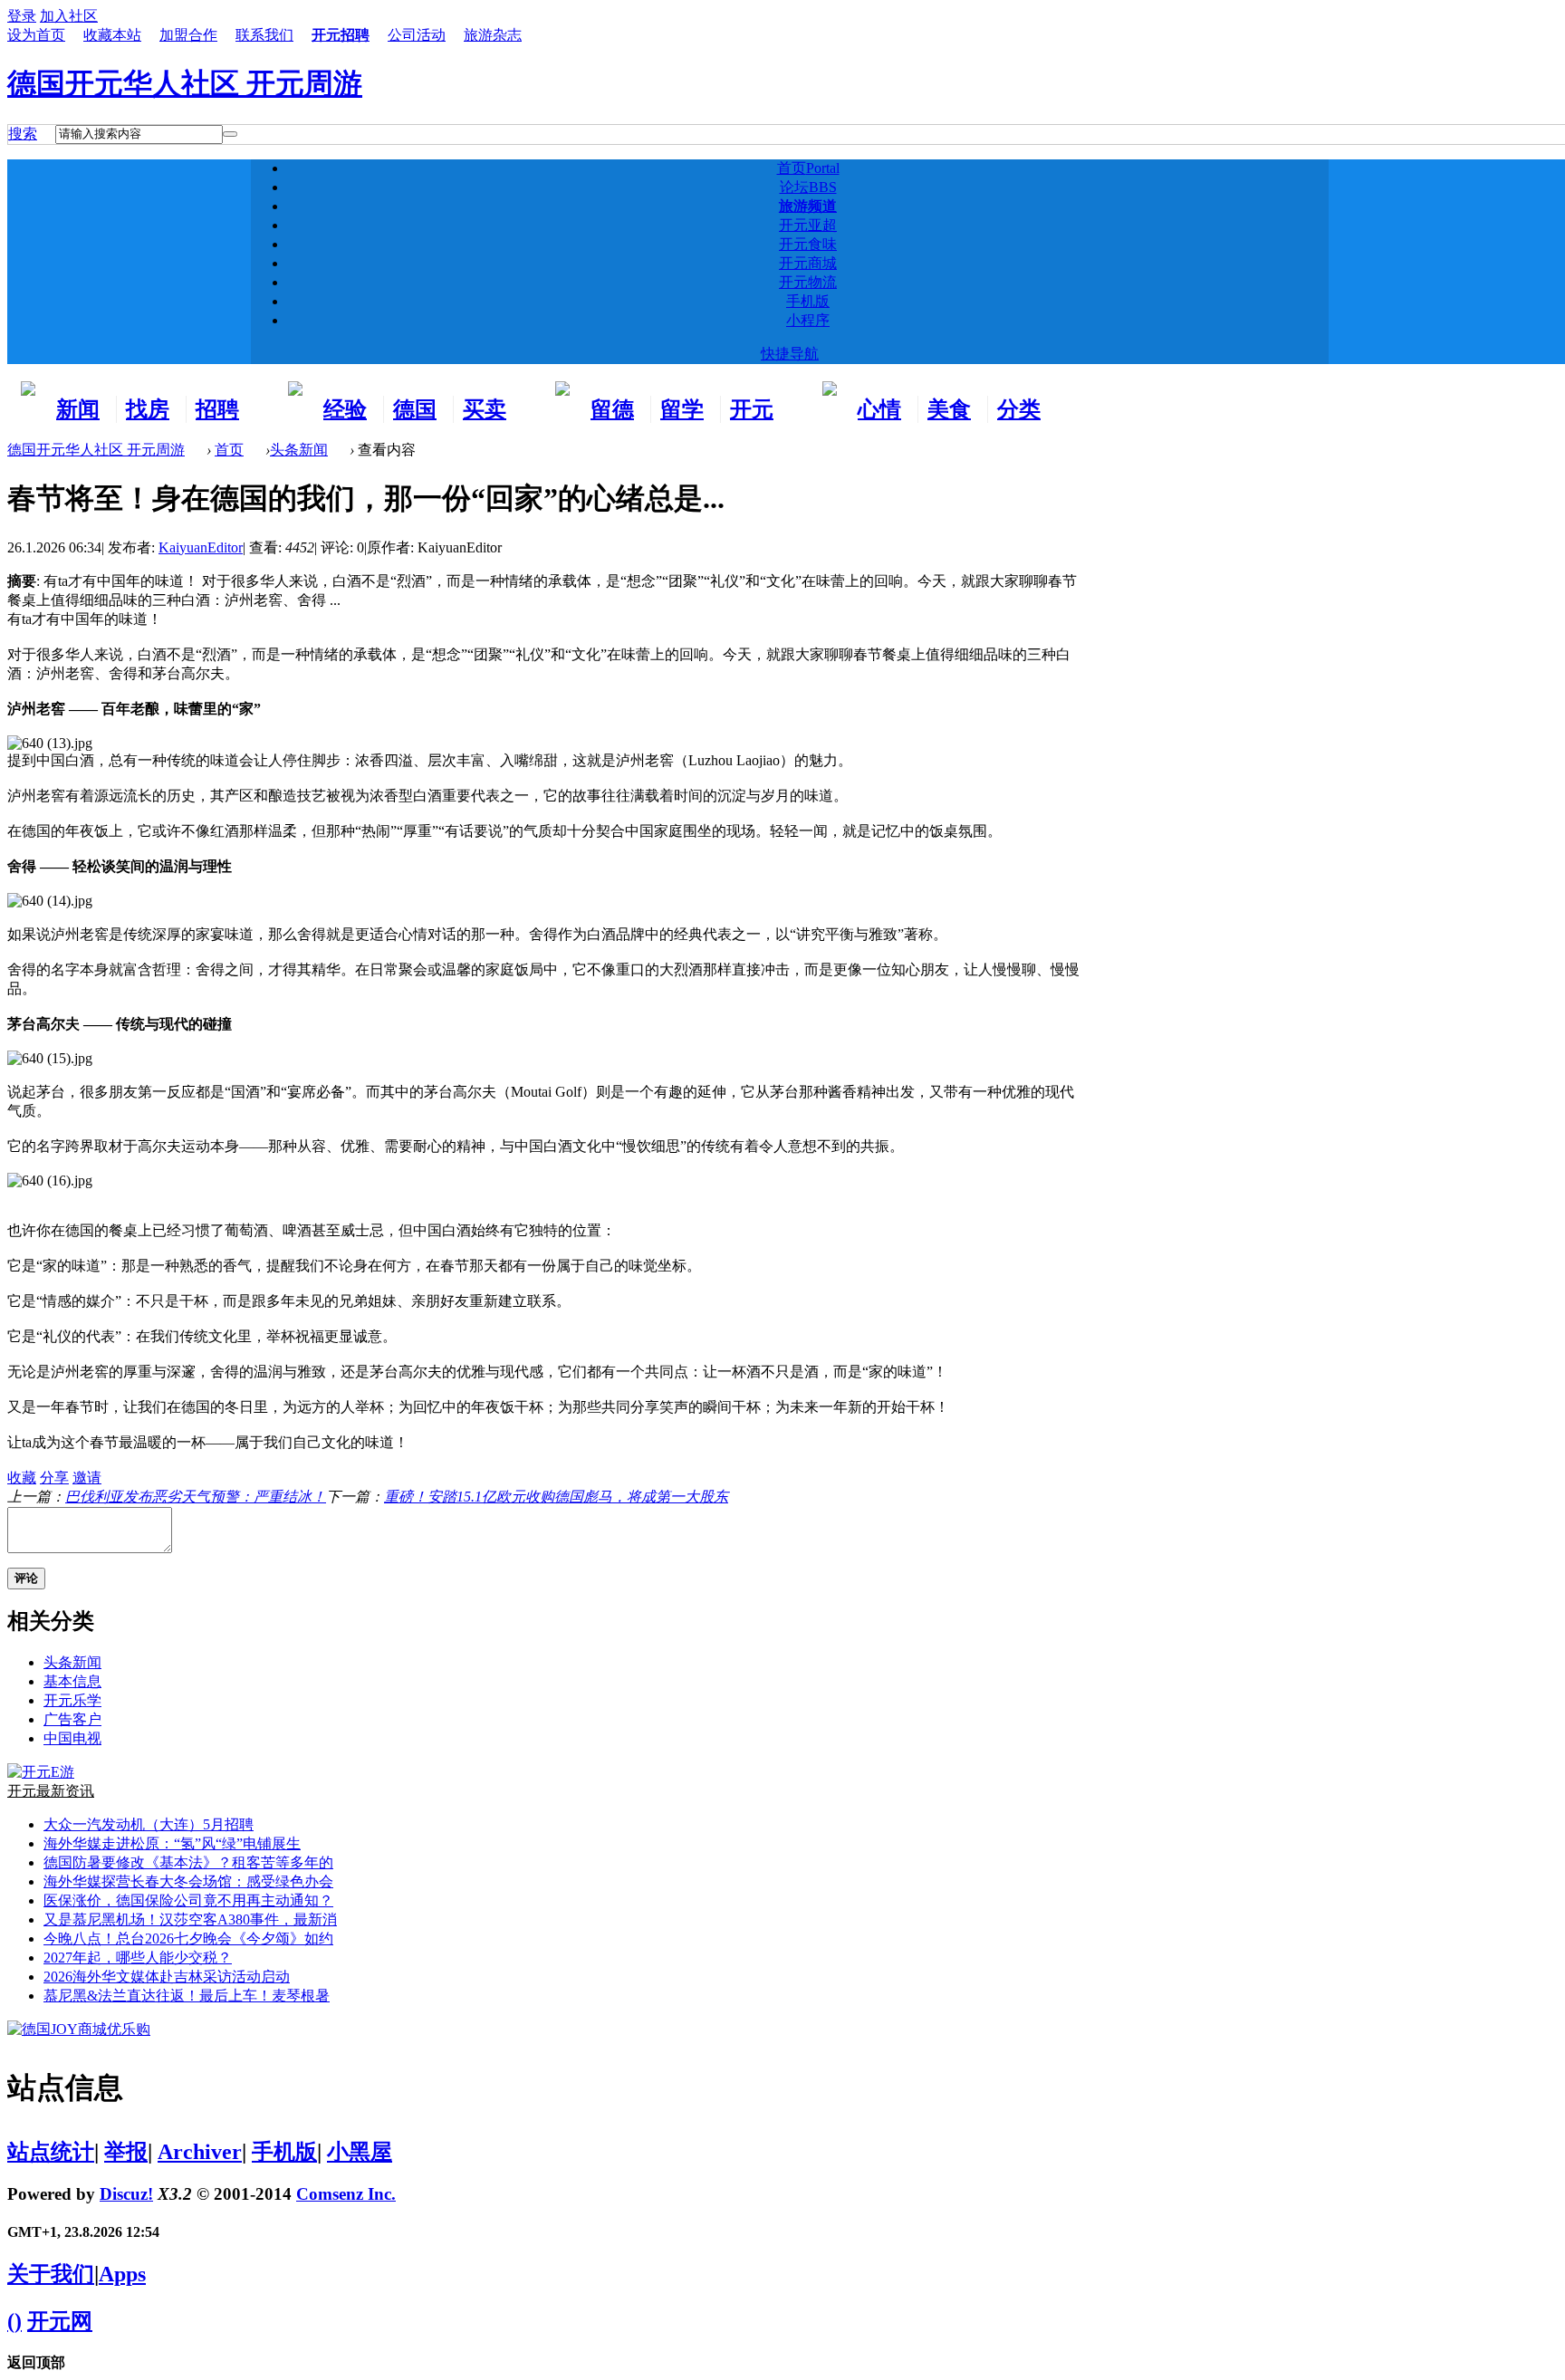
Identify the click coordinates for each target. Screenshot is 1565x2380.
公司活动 (417, 35)
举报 (126, 2152)
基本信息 (72, 1681)
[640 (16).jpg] (50, 1181)
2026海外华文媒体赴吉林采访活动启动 (167, 1977)
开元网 (60, 2321)
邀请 (87, 1478)
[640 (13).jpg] (50, 744)
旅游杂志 (493, 35)
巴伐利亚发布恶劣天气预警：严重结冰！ (196, 1497)
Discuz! (126, 2194)
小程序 (808, 320)
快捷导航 (790, 354)
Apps (122, 2274)
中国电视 (72, 1738)
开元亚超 (808, 225)
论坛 (808, 187)
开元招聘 (341, 35)
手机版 (808, 301)
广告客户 (72, 1719)
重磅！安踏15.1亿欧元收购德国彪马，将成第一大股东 (556, 1497)
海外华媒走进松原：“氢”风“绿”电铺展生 (172, 1843)
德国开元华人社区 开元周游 (185, 83)
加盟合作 (188, 35)
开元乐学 (72, 1700)
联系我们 (264, 35)
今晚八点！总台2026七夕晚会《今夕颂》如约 (188, 1939)
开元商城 (808, 263)
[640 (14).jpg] (50, 901)
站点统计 (51, 2152)
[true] (230, 134)
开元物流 (808, 282)
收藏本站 (112, 35)
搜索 (23, 134)
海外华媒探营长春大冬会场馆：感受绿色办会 (188, 1881)
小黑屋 (360, 2152)
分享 (54, 1478)
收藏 (22, 1478)
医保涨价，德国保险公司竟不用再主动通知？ (188, 1900)
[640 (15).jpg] (50, 1059)
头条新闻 (299, 450)
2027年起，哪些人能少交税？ (138, 1958)
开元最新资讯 (51, 1791)
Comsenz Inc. (346, 2194)
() (14, 2321)
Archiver (200, 2152)
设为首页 (36, 35)
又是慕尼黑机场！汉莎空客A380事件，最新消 (190, 1919)
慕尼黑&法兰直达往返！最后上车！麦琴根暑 (187, 1996)
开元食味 (808, 244)
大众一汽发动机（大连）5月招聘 (149, 1824)
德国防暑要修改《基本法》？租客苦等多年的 (188, 1862)
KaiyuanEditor (201, 547)
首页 (808, 168)
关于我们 (51, 2274)
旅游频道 (808, 206)
